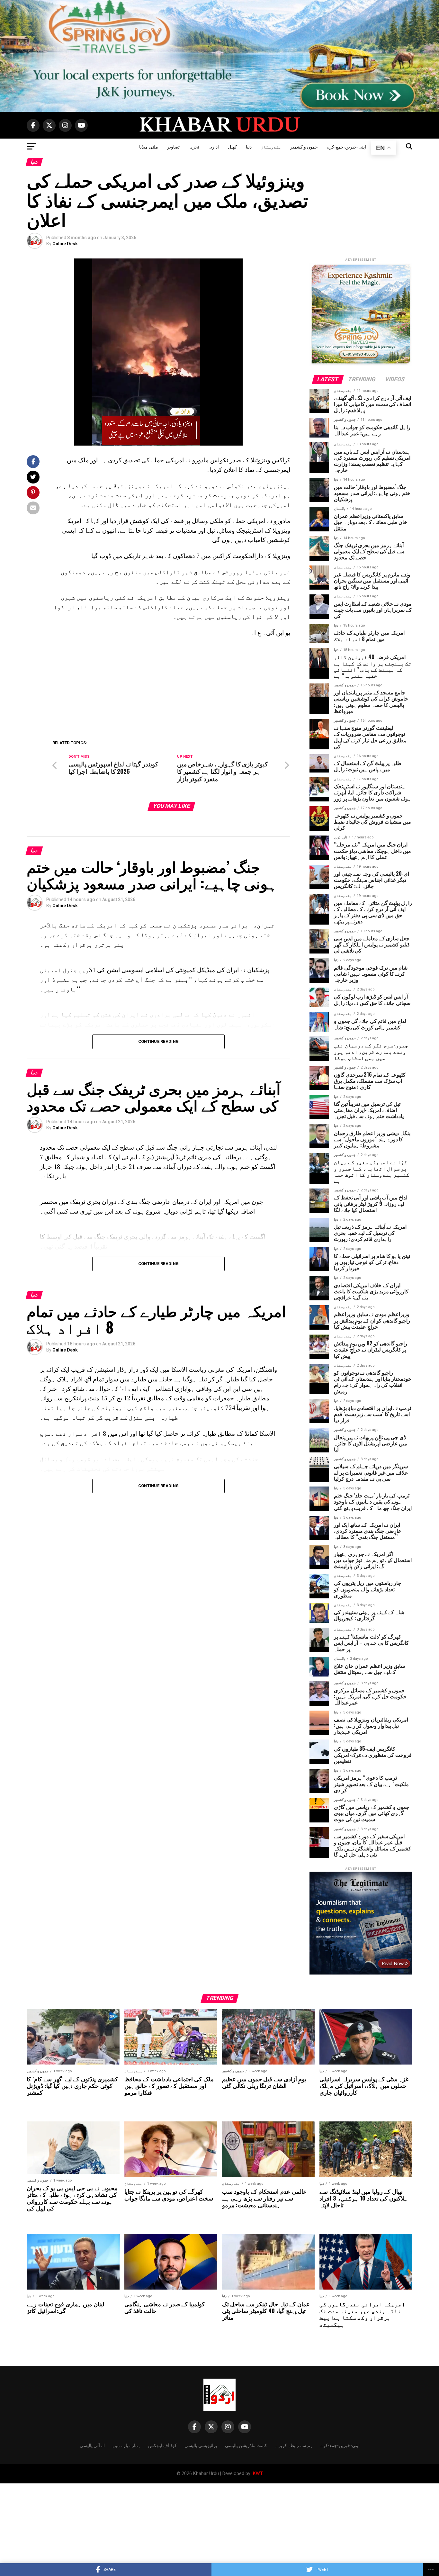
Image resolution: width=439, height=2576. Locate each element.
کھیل (232, 146)
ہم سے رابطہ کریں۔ (294, 2445)
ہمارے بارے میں (126, 2445)
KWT (257, 2474)
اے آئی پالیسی (92, 2445)
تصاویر (173, 146)
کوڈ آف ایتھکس (162, 2445)
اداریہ (214, 146)
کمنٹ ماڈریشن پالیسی (246, 2445)
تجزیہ (194, 146)
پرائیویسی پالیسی (201, 2445)
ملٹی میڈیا (149, 146)
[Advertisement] (171, 689)
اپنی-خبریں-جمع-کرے (346, 146)
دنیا (249, 146)
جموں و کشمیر (304, 146)
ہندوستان (271, 146)
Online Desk (65, 244)
